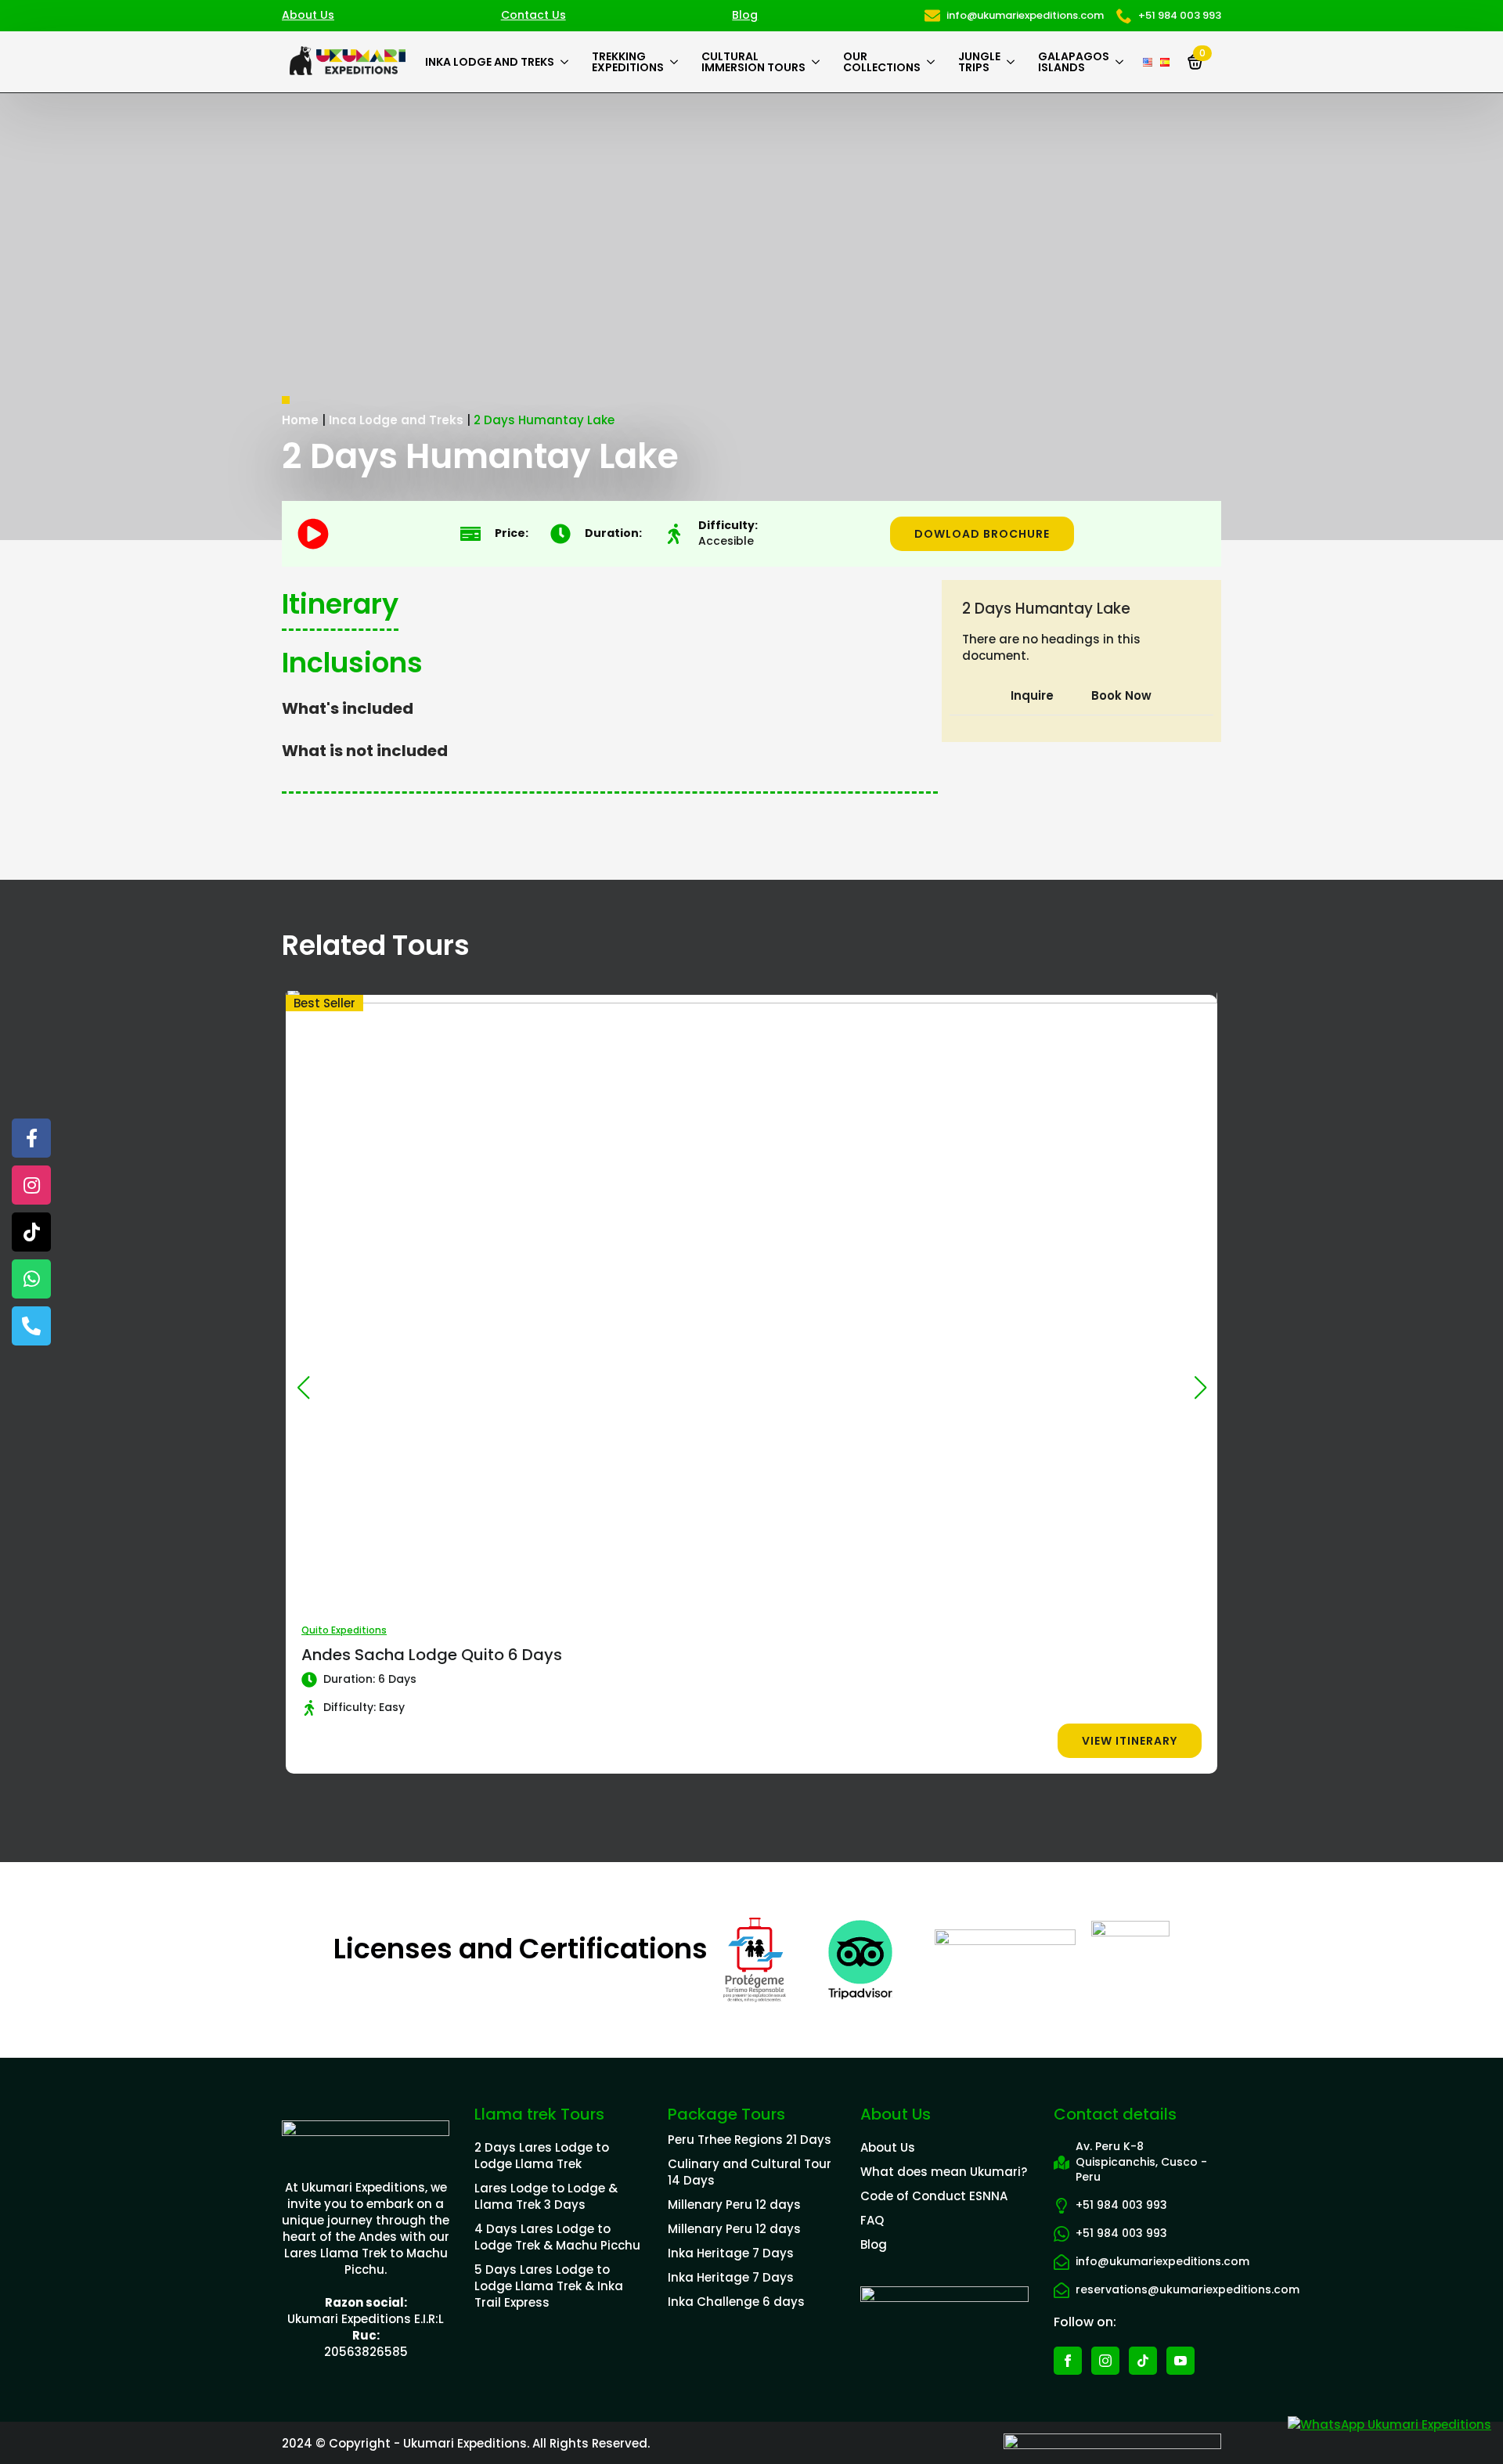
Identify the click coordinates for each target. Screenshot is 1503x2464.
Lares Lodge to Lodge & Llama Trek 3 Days (546, 2196)
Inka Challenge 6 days (736, 2302)
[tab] (1032, 695)
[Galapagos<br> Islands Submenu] (1122, 62)
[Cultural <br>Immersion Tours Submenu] (818, 62)
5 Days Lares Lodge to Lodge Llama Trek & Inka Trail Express (549, 2286)
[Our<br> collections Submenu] (934, 62)
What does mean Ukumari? (944, 2172)
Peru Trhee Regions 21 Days (750, 2140)
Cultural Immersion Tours (753, 62)
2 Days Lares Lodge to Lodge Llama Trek (542, 2156)
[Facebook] (31, 1138)
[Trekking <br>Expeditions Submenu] (677, 62)
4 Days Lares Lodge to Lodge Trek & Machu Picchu (557, 2237)
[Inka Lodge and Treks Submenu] (567, 62)
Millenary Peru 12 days (734, 2205)
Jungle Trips (979, 62)
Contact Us (533, 15)
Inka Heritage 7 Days (731, 2253)
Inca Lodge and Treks (396, 420)
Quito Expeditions (344, 1630)
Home (300, 420)
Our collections (882, 62)
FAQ (872, 2220)
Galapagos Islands (1074, 62)
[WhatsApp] (31, 1279)
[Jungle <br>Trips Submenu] (1013, 62)
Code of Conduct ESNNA (934, 2196)
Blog (745, 15)
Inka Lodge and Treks (490, 62)
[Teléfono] (31, 1326)
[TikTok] (31, 1232)
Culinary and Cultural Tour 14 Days (750, 2172)
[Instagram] (31, 1185)
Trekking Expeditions (628, 62)
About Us (308, 15)
